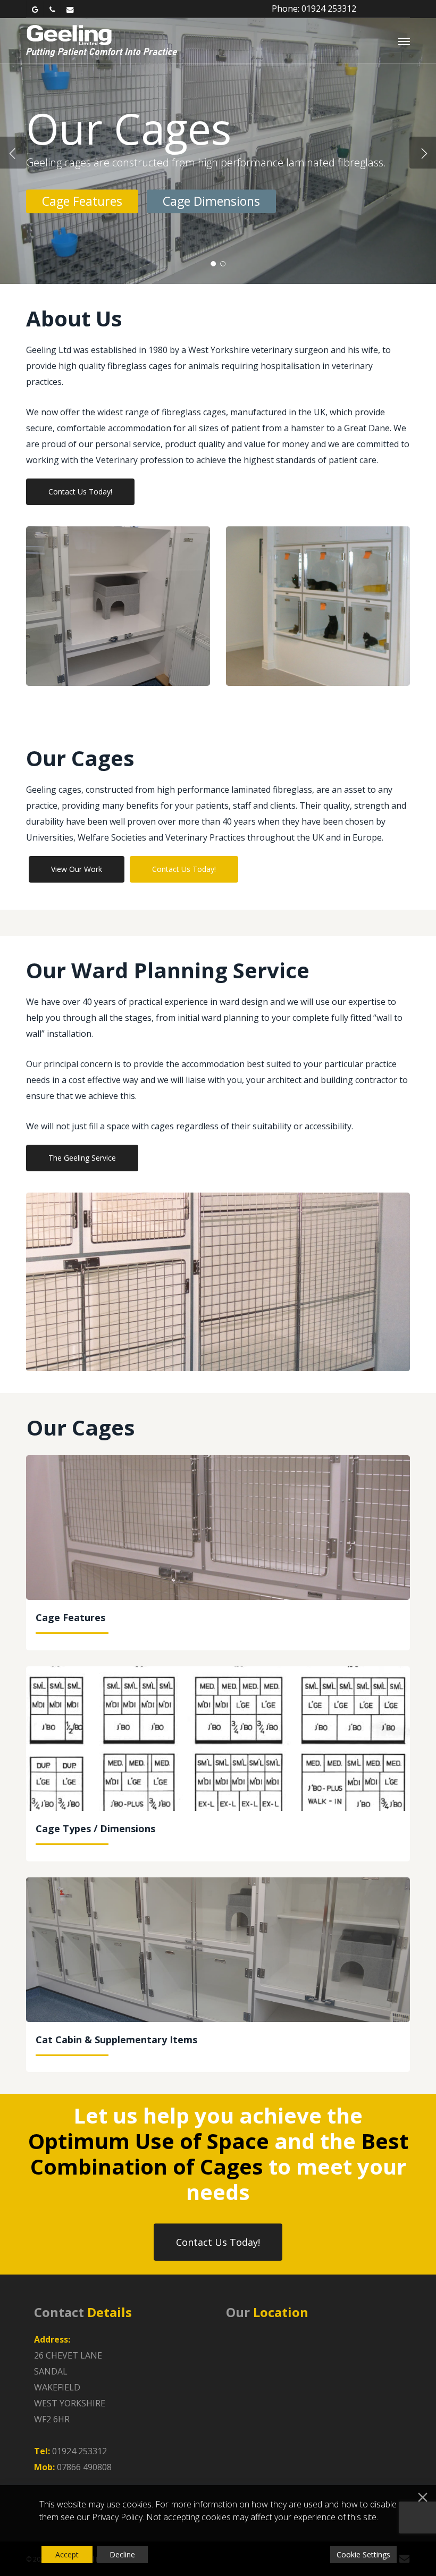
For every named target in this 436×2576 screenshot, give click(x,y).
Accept (67, 2554)
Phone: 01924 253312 (314, 9)
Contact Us (178, 231)
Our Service (74, 231)
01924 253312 (79, 2451)
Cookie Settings (363, 2554)
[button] (404, 41)
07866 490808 (84, 2467)
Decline (122, 2554)
